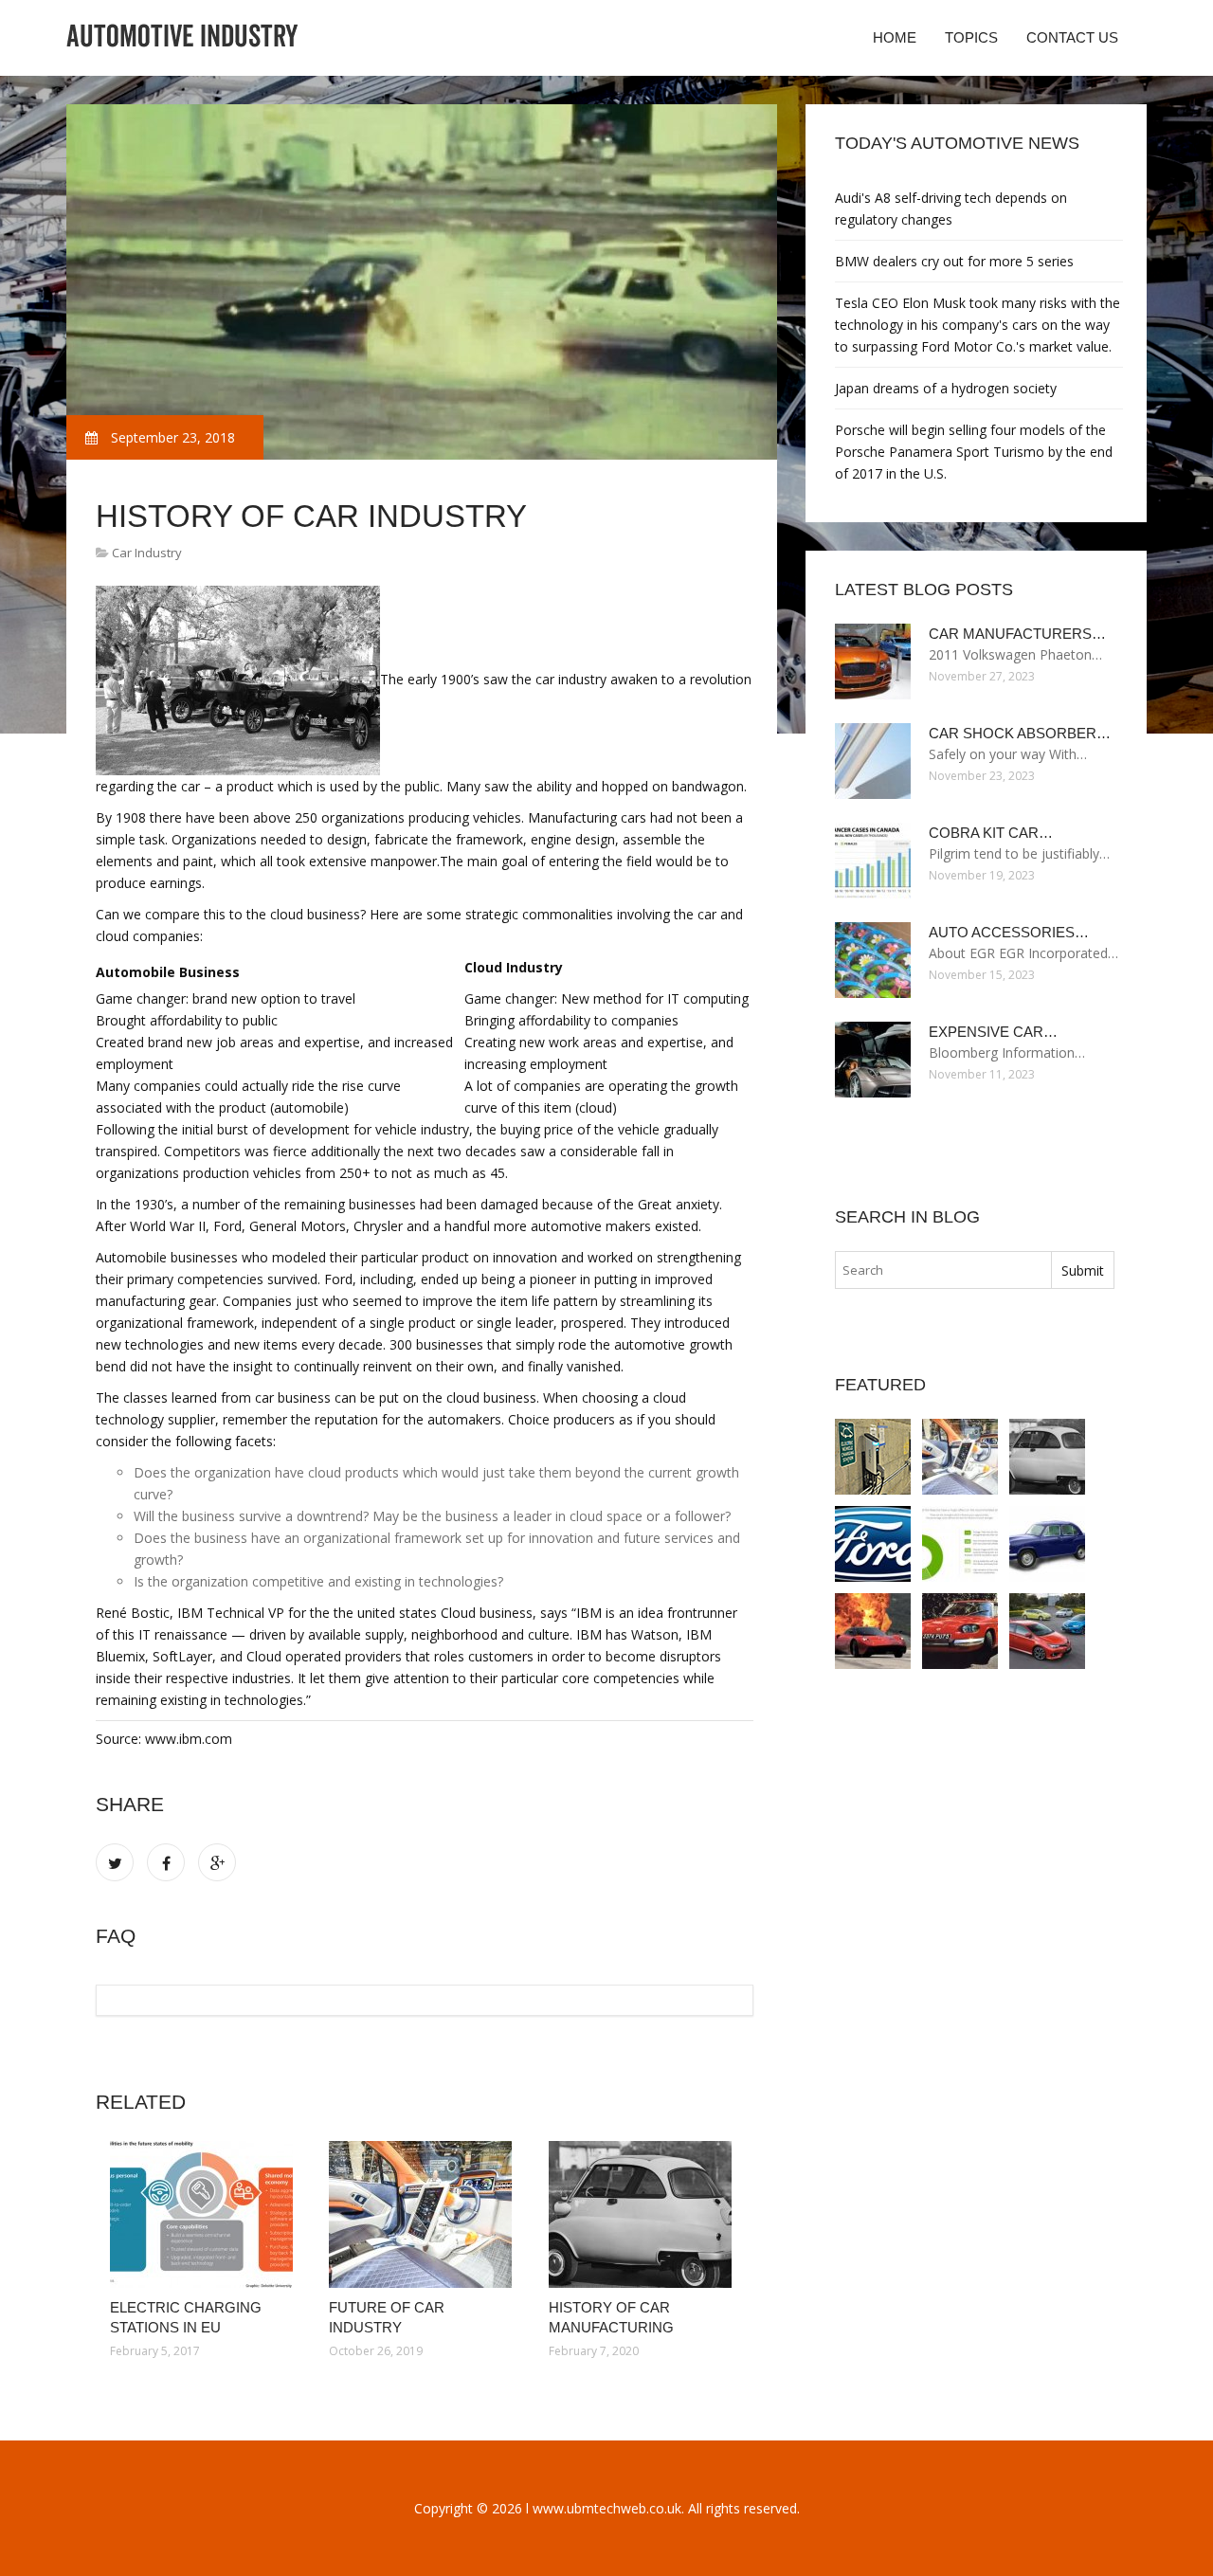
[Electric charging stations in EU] (205, 2214)
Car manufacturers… (1017, 634)
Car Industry (147, 553)
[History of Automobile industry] (1047, 1544)
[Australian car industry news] (1047, 1631)
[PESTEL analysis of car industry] (960, 1544)
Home (895, 37)
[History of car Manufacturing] (644, 2214)
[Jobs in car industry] (873, 1631)
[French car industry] (960, 1631)
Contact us (1072, 37)
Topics (971, 37)
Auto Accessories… (1009, 932)
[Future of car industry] (424, 2214)
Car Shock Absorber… (1020, 733)
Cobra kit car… (991, 833)
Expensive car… (993, 1032)
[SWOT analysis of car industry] (873, 1544)
